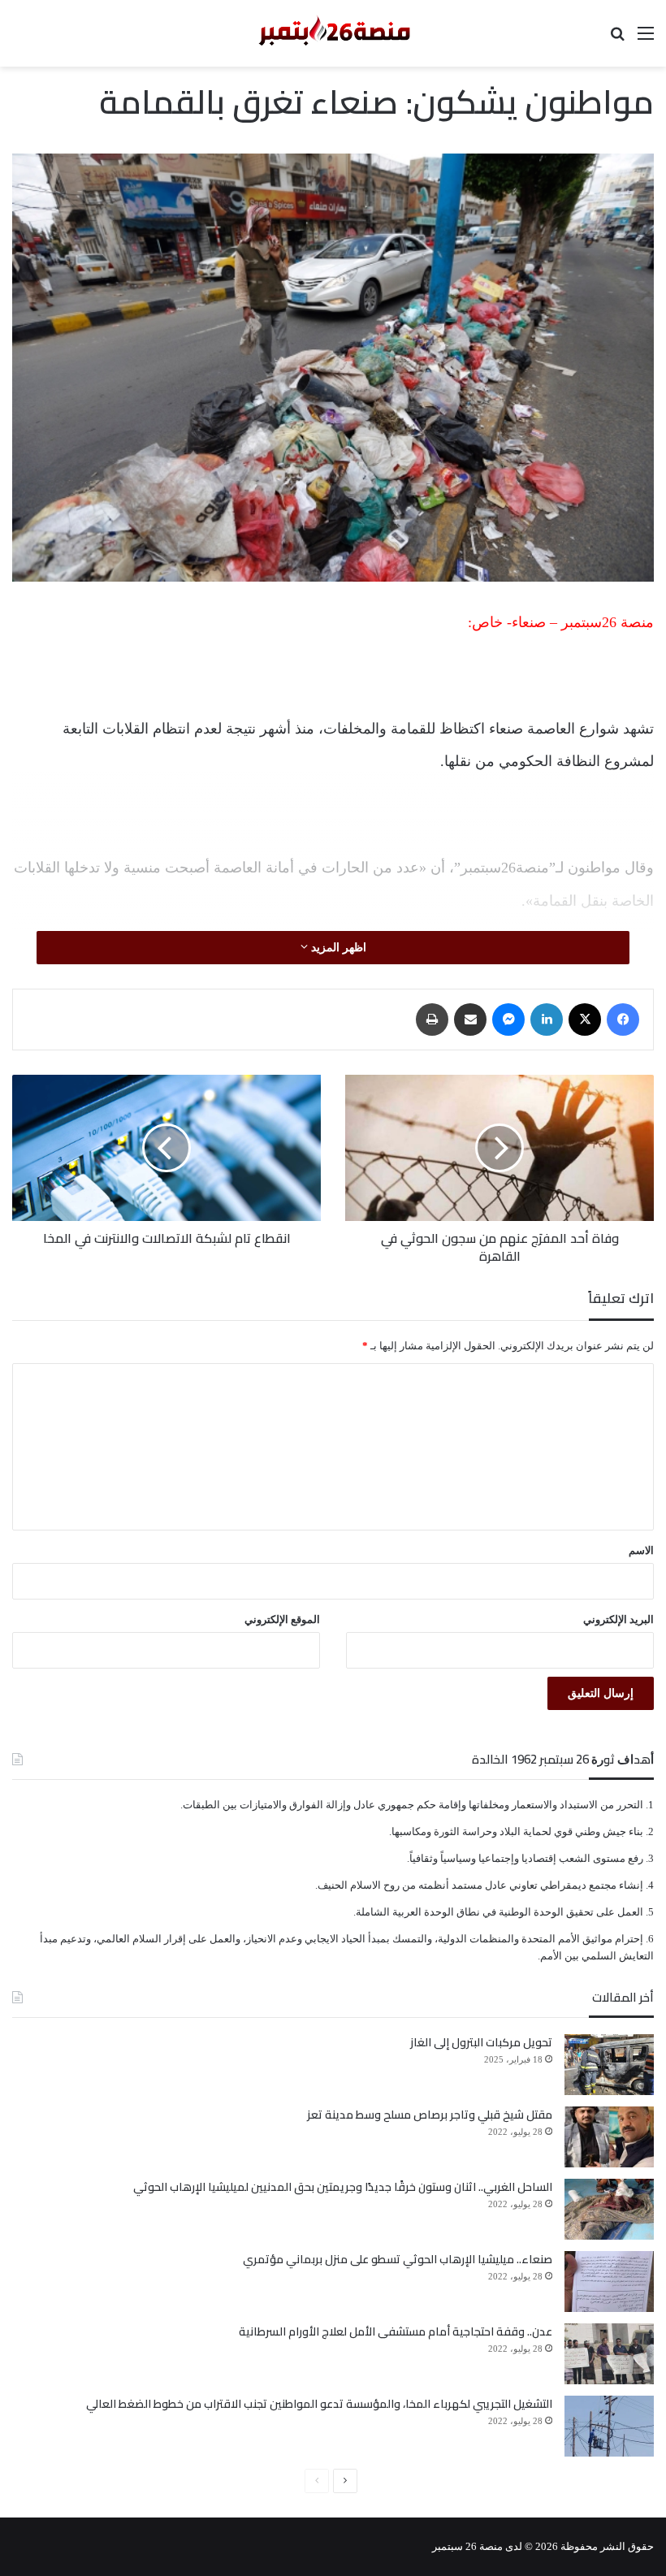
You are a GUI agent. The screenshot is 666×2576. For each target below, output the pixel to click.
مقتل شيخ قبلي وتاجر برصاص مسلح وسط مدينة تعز (430, 2115)
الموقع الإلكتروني (282, 1619)
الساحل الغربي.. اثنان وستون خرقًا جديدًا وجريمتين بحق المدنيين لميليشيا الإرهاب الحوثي (343, 2187)
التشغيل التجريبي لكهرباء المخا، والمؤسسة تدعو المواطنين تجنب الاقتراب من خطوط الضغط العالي (319, 2404)
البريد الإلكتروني (618, 1619)
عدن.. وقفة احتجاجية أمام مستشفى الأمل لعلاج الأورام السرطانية (396, 2331)
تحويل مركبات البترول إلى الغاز (481, 2042)
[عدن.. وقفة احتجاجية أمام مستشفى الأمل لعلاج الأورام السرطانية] (609, 2354)
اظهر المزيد (337, 948)
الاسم (641, 1550)
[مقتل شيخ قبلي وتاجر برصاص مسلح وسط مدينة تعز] (609, 2137)
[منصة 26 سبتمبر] (333, 33)
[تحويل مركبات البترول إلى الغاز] (609, 2065)
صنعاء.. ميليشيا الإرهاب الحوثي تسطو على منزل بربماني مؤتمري (398, 2259)
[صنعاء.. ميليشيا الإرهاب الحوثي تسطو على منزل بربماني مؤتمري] (609, 2282)
